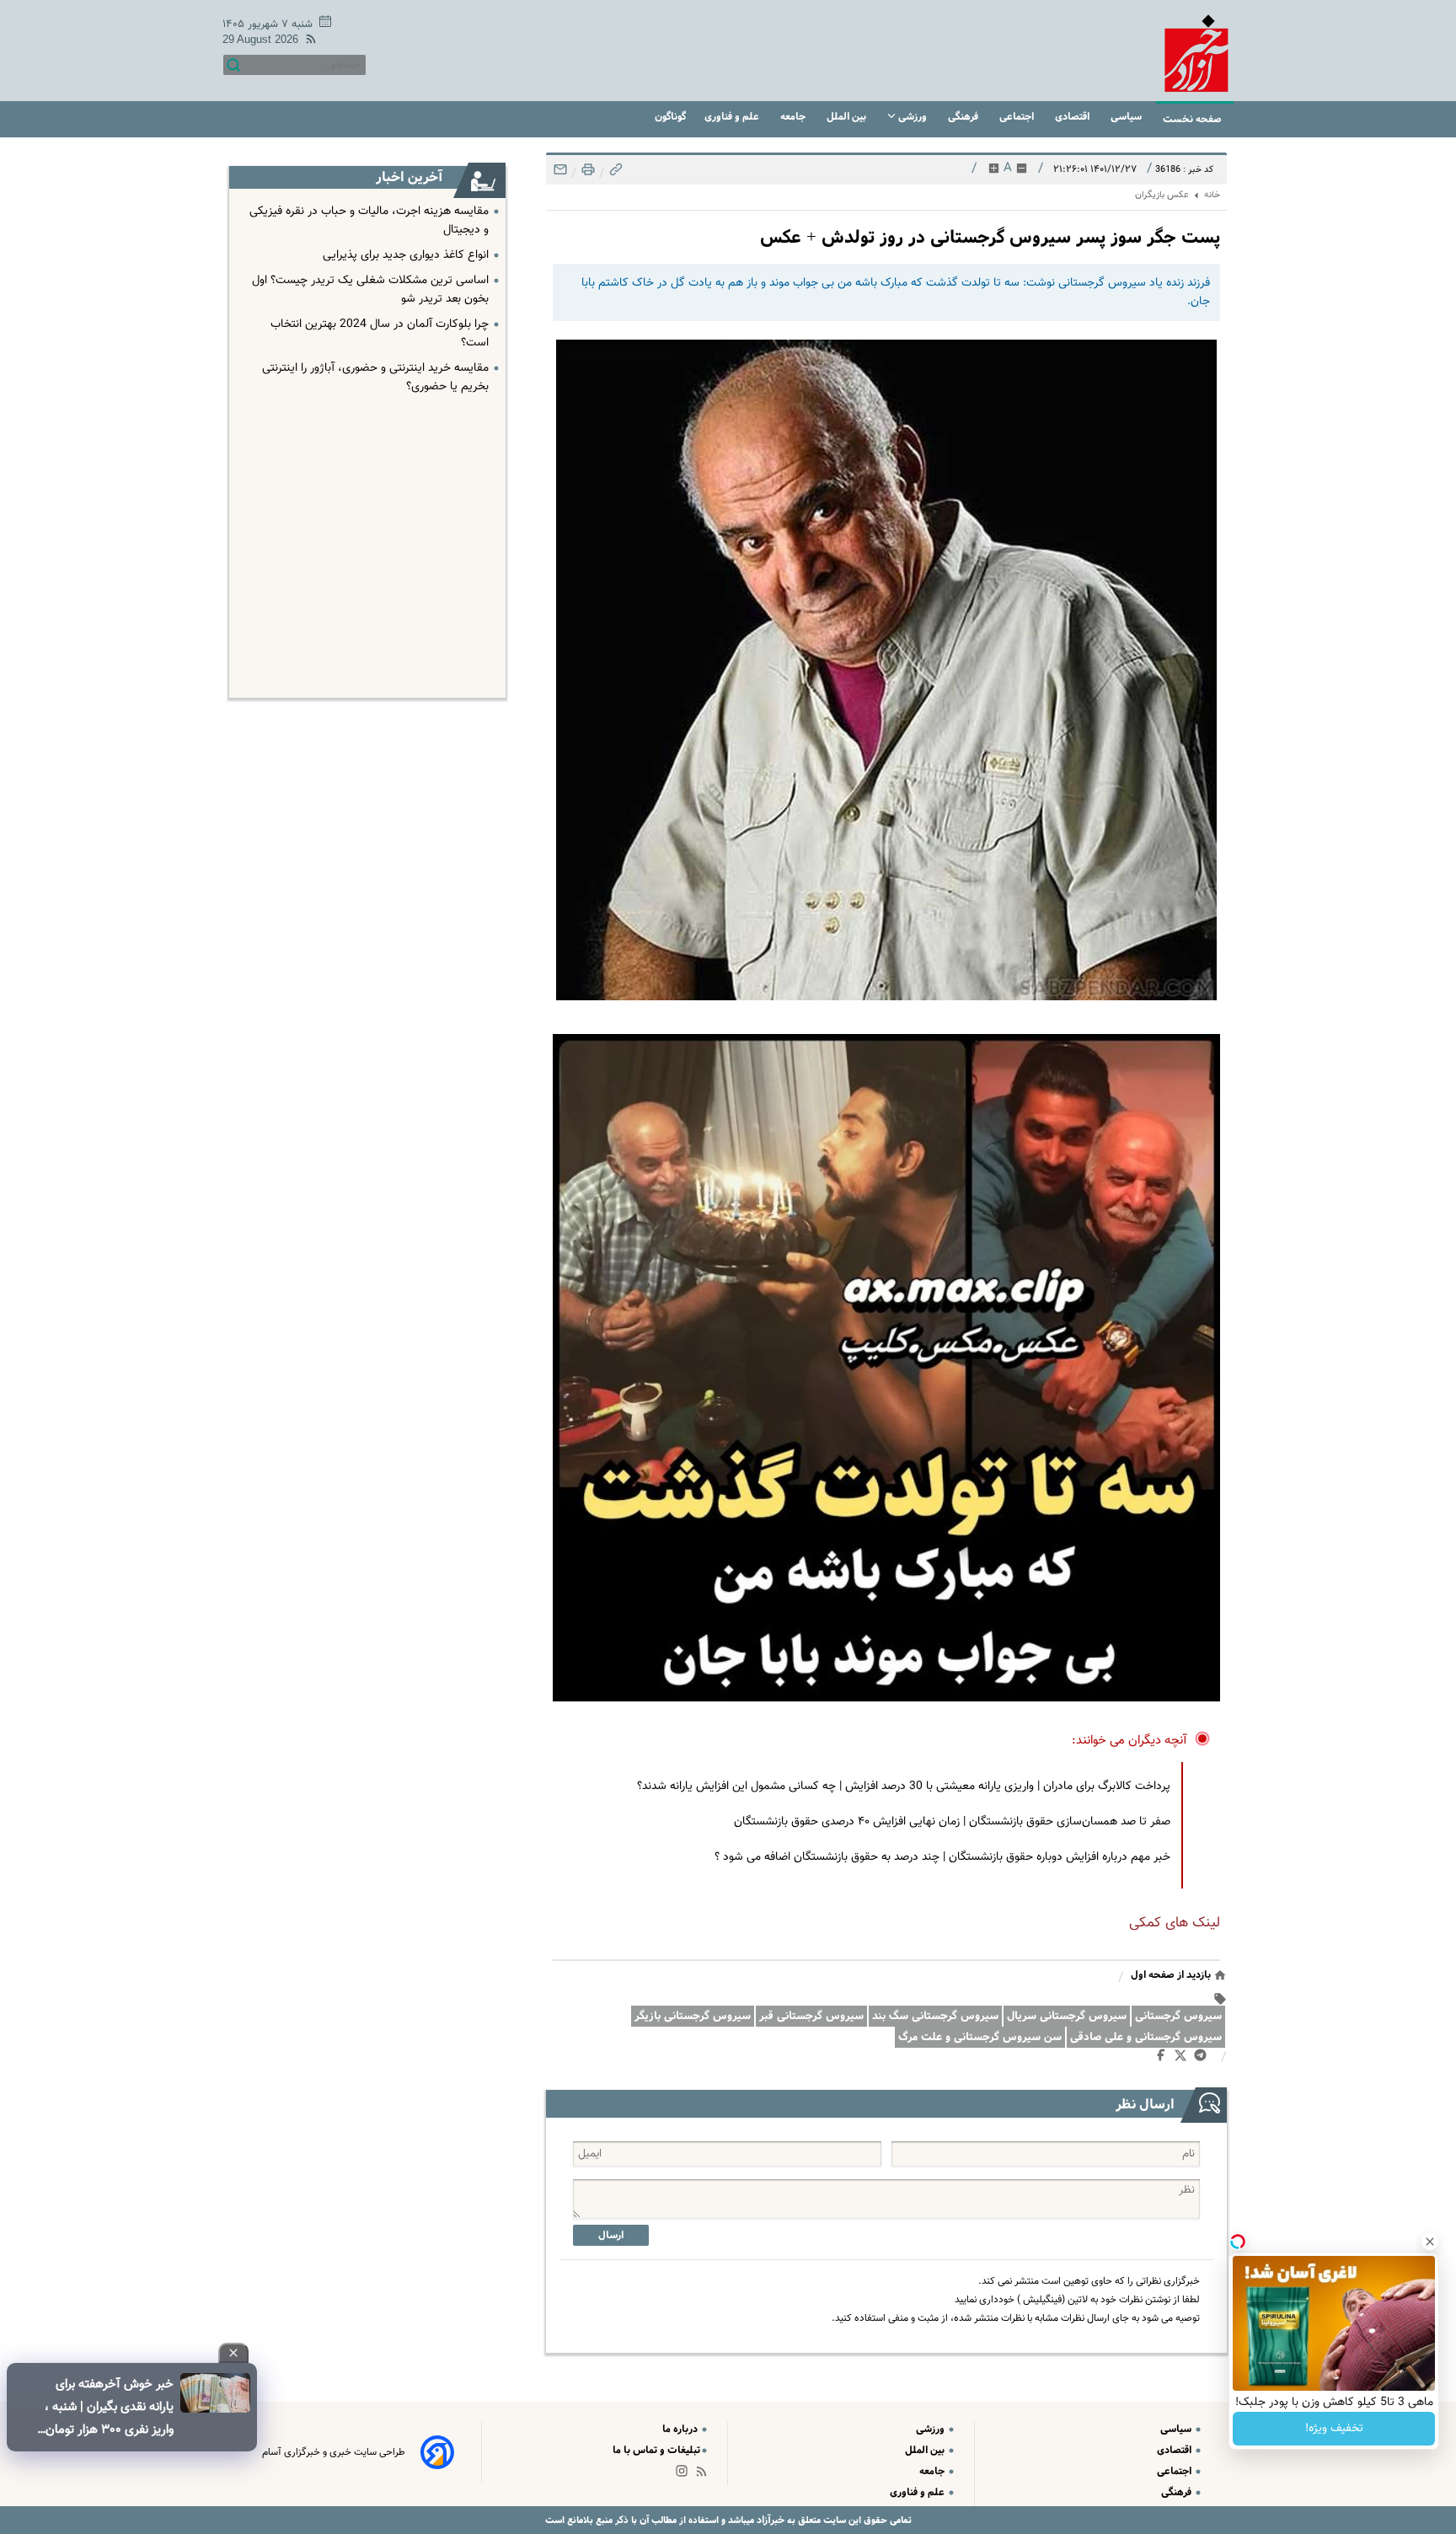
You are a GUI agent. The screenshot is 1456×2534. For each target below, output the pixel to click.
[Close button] (1430, 2242)
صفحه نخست (1192, 119)
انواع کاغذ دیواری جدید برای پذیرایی (406, 255)
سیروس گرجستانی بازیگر (693, 2016)
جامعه (794, 117)
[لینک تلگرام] (1204, 2059)
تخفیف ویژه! (1334, 2429)
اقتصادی (1073, 117)
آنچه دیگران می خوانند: (1129, 1741)
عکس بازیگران (1162, 195)
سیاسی (1127, 117)
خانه (1212, 195)
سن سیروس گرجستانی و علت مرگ (980, 2037)
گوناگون (670, 117)
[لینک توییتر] (1184, 2058)
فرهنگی (964, 117)
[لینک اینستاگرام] (685, 2475)
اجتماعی (1018, 117)
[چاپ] (586, 174)
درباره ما (681, 2429)
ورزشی (913, 117)
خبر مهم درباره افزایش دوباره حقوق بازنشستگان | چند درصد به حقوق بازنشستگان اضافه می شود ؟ (942, 1857)
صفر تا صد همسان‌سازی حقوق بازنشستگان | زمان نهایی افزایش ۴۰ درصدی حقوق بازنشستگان (952, 1822)
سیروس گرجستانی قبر (811, 2016)
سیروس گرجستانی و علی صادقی (1146, 2037)
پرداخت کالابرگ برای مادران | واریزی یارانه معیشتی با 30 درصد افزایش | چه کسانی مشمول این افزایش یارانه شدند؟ (904, 1787)
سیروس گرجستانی (1178, 2016)
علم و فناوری (733, 117)
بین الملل (848, 117)
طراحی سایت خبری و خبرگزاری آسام (334, 2452)
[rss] (308, 42)
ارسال (611, 2235)
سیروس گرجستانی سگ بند (935, 2016)
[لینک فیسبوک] (1164, 2059)
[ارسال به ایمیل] (560, 174)
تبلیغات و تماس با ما (656, 2450)
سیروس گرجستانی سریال (1067, 2016)
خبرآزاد (769, 2520)
